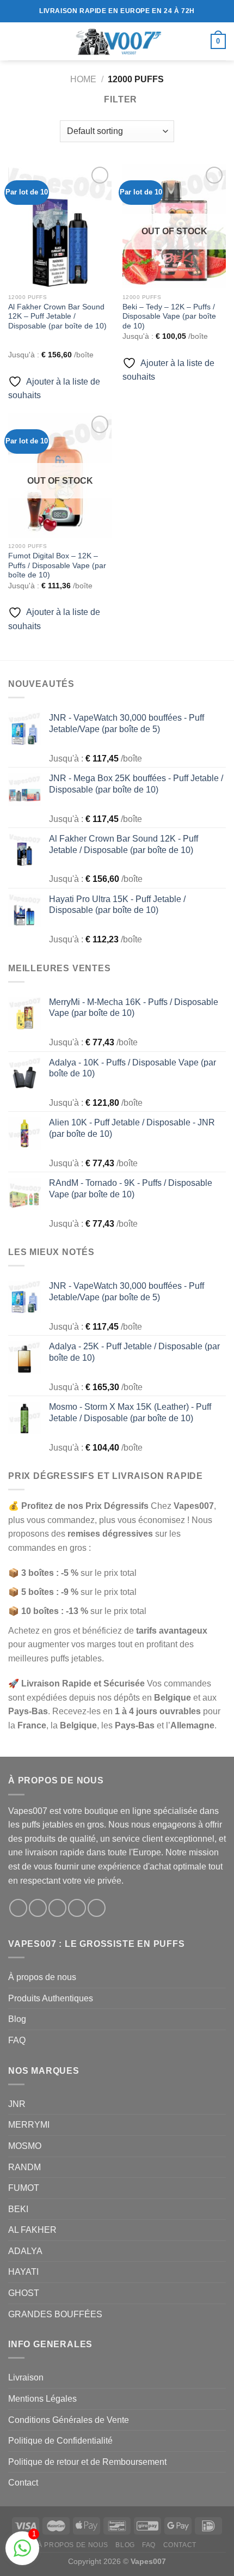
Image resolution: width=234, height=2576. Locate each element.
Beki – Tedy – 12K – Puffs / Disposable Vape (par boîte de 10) (169, 316)
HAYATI (23, 2272)
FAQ (17, 2040)
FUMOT (24, 2188)
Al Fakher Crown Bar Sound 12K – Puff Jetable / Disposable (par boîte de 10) (57, 316)
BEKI (18, 2209)
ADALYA (25, 2251)
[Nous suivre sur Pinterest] (97, 1908)
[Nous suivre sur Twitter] (57, 1908)
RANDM (24, 2167)
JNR (17, 2104)
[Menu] (15, 41)
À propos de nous (42, 1977)
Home (83, 79)
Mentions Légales (42, 2399)
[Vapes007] (117, 41)
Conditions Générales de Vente (69, 2420)
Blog (17, 2019)
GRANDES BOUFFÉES (55, 2314)
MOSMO (25, 2146)
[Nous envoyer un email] (77, 1908)
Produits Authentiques (51, 1998)
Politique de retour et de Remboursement (87, 2462)
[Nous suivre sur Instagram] (38, 1908)
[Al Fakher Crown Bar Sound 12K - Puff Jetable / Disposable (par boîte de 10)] (60, 226)
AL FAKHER (32, 2230)
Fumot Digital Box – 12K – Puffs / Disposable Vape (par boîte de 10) (57, 565)
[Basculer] (221, 2314)
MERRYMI (29, 2125)
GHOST (24, 2293)
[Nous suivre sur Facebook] (18, 1908)
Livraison (26, 2377)
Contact (23, 2483)
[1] (22, 2554)
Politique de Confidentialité (60, 2441)
